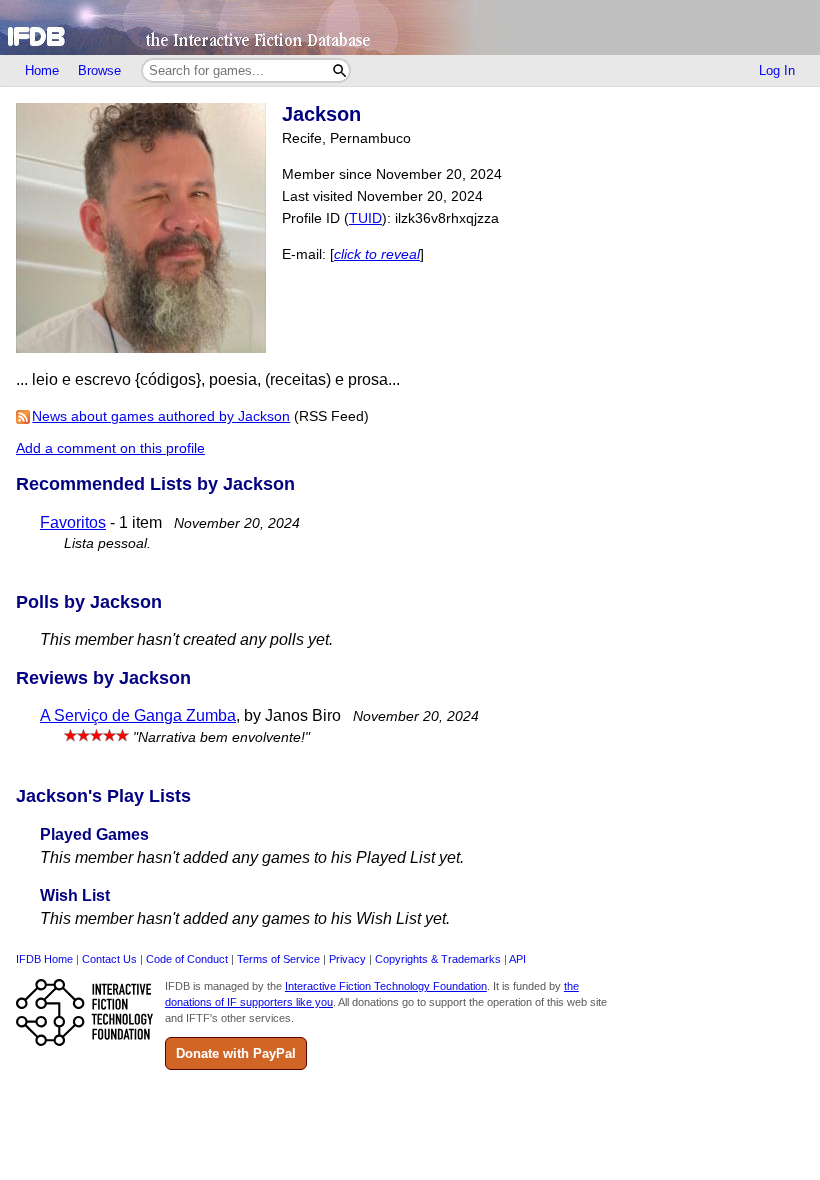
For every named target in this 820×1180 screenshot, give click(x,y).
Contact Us (109, 959)
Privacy (347, 959)
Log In (777, 70)
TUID (365, 218)
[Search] (339, 70)
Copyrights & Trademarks (438, 959)
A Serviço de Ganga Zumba (138, 715)
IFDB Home (44, 959)
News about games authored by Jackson (161, 416)
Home (42, 70)
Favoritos (73, 522)
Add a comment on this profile (110, 448)
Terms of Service (278, 959)
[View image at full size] (141, 347)
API (517, 959)
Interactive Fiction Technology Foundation (386, 986)
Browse (99, 70)
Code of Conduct (187, 959)
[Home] (410, 27)
